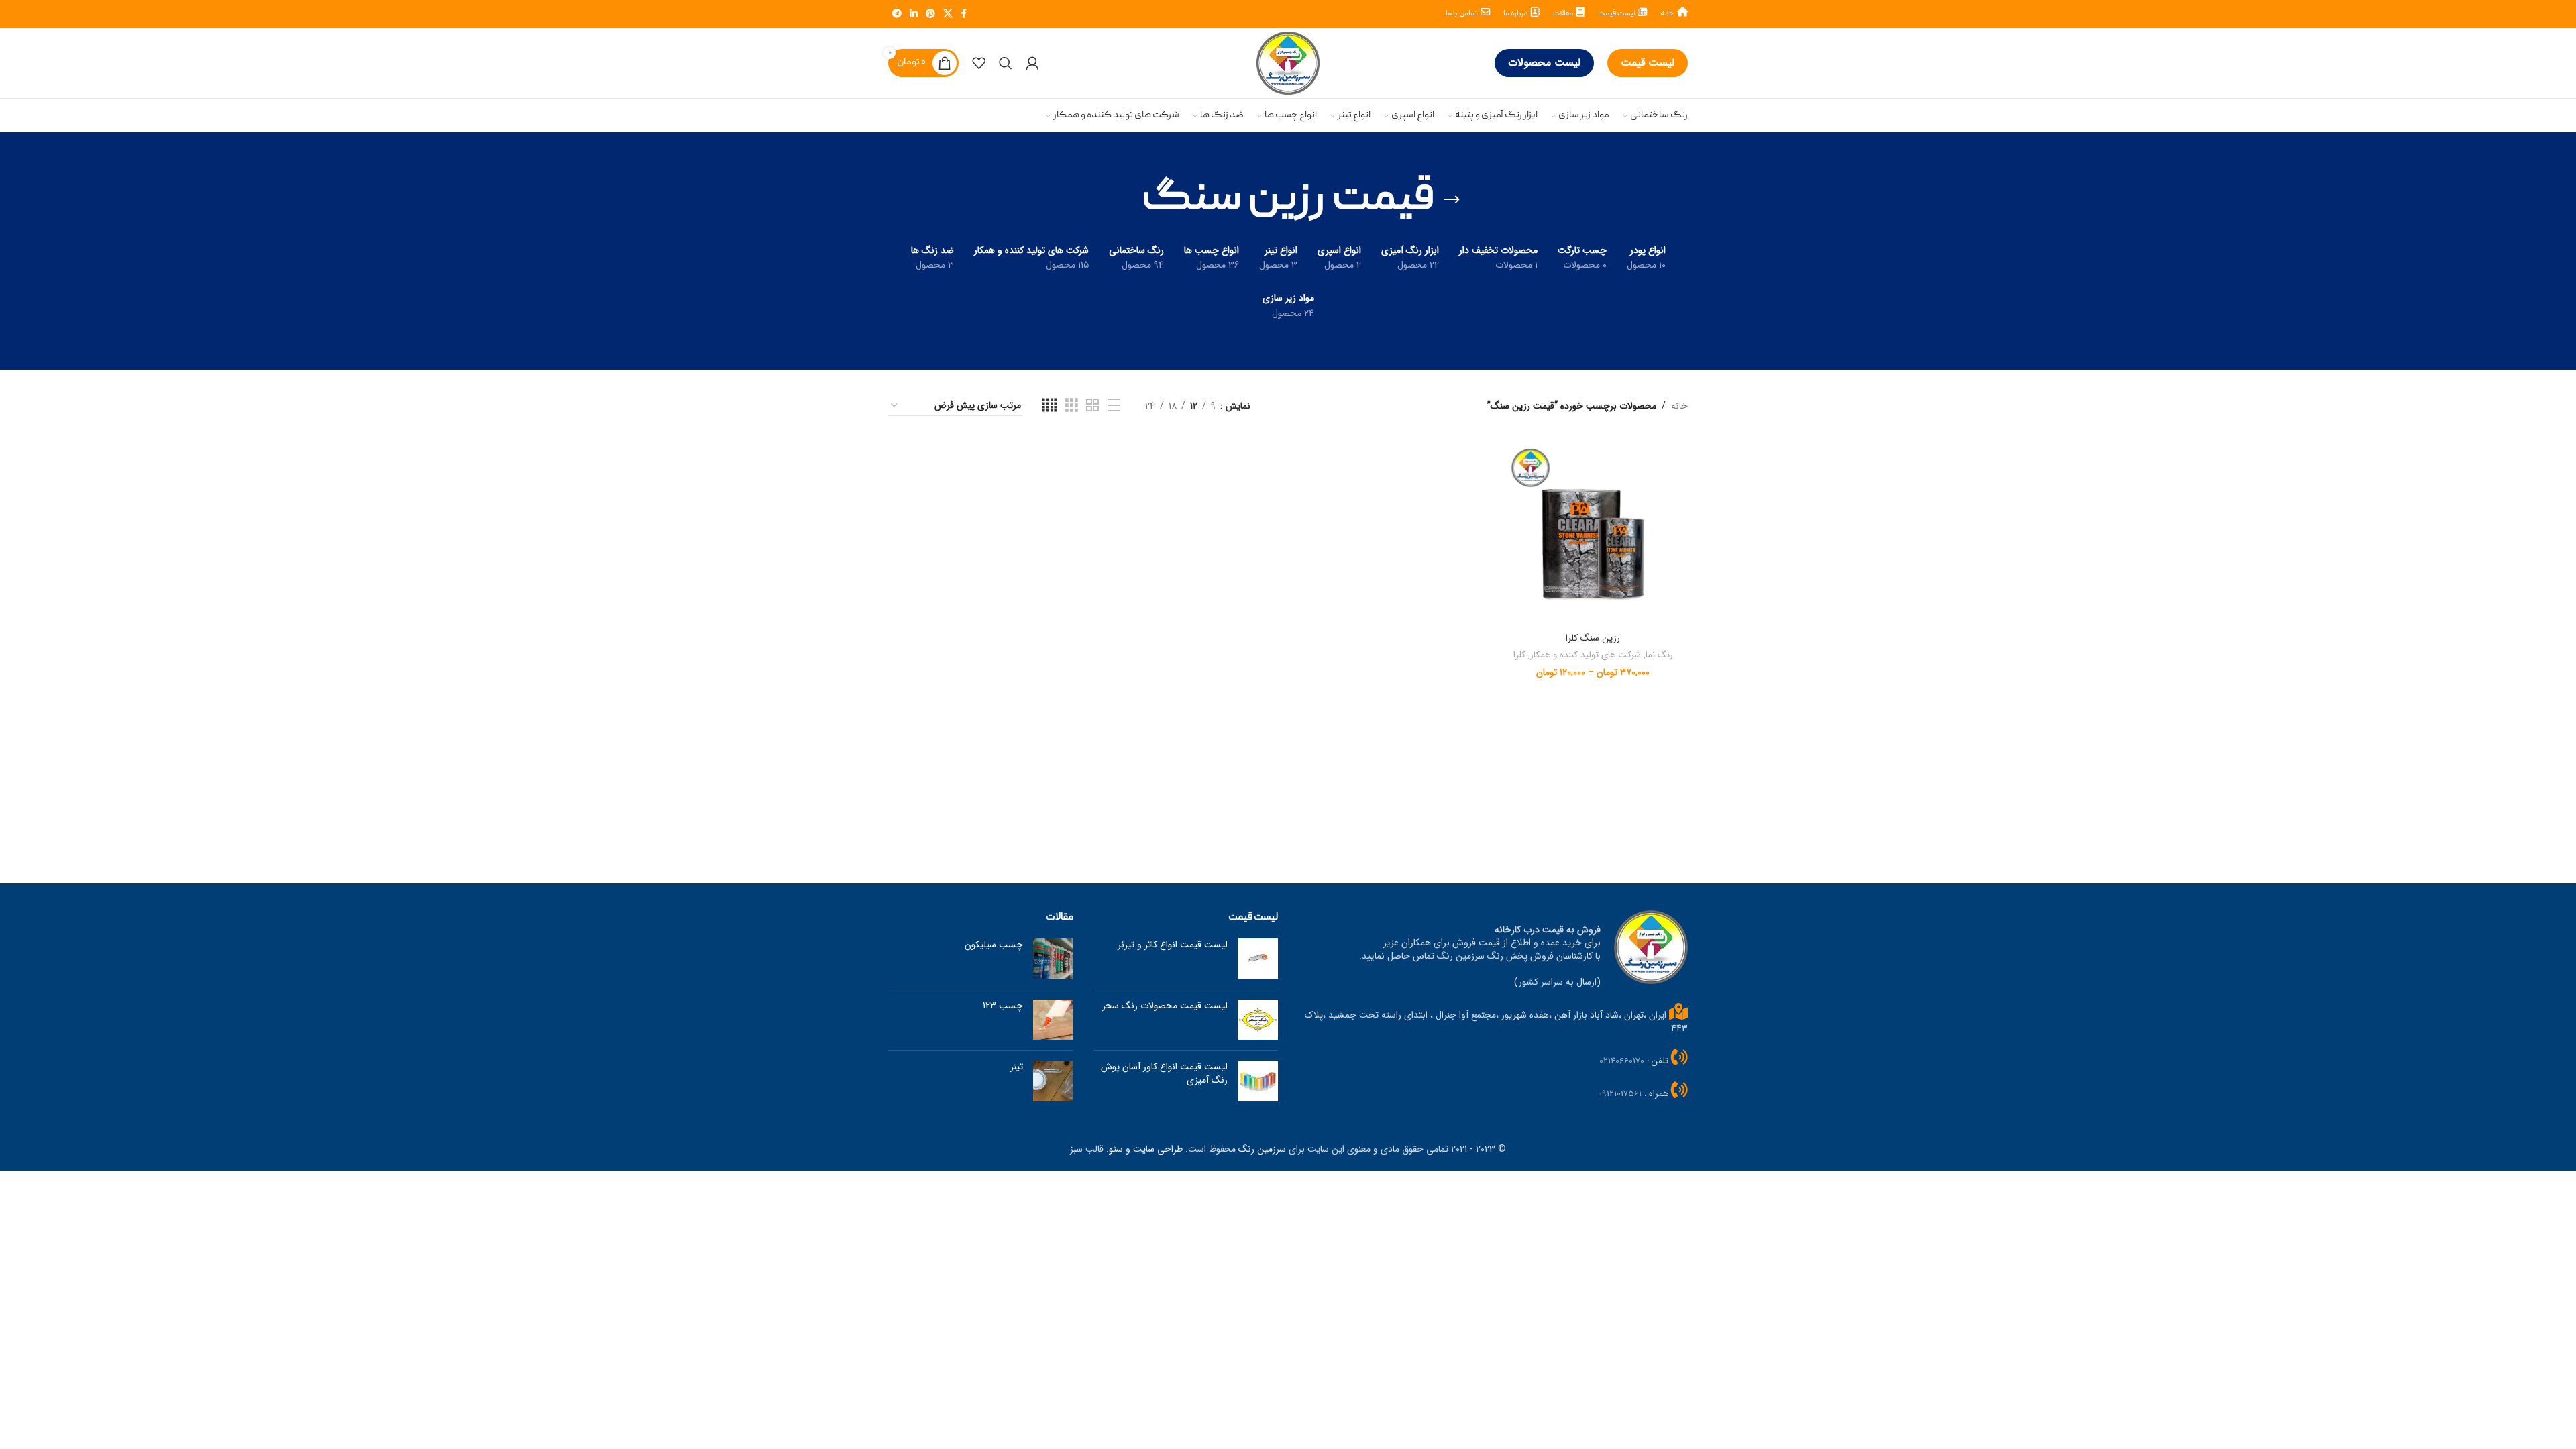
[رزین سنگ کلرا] (1593, 531)
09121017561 (1620, 1094)
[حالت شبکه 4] (1050, 406)
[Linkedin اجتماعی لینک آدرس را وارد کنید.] (914, 14)
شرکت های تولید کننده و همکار (1586, 656)
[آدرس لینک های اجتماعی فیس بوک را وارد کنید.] (964, 14)
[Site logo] (1288, 62)
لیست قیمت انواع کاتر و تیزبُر (1173, 945)
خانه (1679, 406)
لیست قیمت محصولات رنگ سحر (1165, 1006)
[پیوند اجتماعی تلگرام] (897, 14)
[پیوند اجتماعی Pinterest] (930, 14)
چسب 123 (1003, 1006)
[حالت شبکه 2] (1092, 406)
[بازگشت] (1452, 200)
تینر (1017, 1067)
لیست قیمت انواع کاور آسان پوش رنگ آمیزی (1164, 1073)
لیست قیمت (1648, 63)
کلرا (1519, 656)
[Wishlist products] (979, 63)
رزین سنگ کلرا (1593, 638)
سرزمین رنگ (1262, 1149)
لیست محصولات (1544, 63)
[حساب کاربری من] (1032, 63)
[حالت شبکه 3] (1072, 406)
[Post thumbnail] (1258, 959)
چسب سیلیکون (994, 945)
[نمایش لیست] (1114, 406)
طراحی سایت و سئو (1146, 1149)
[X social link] (948, 14)
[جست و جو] (1006, 63)
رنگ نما (1659, 656)
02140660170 (1622, 1061)
